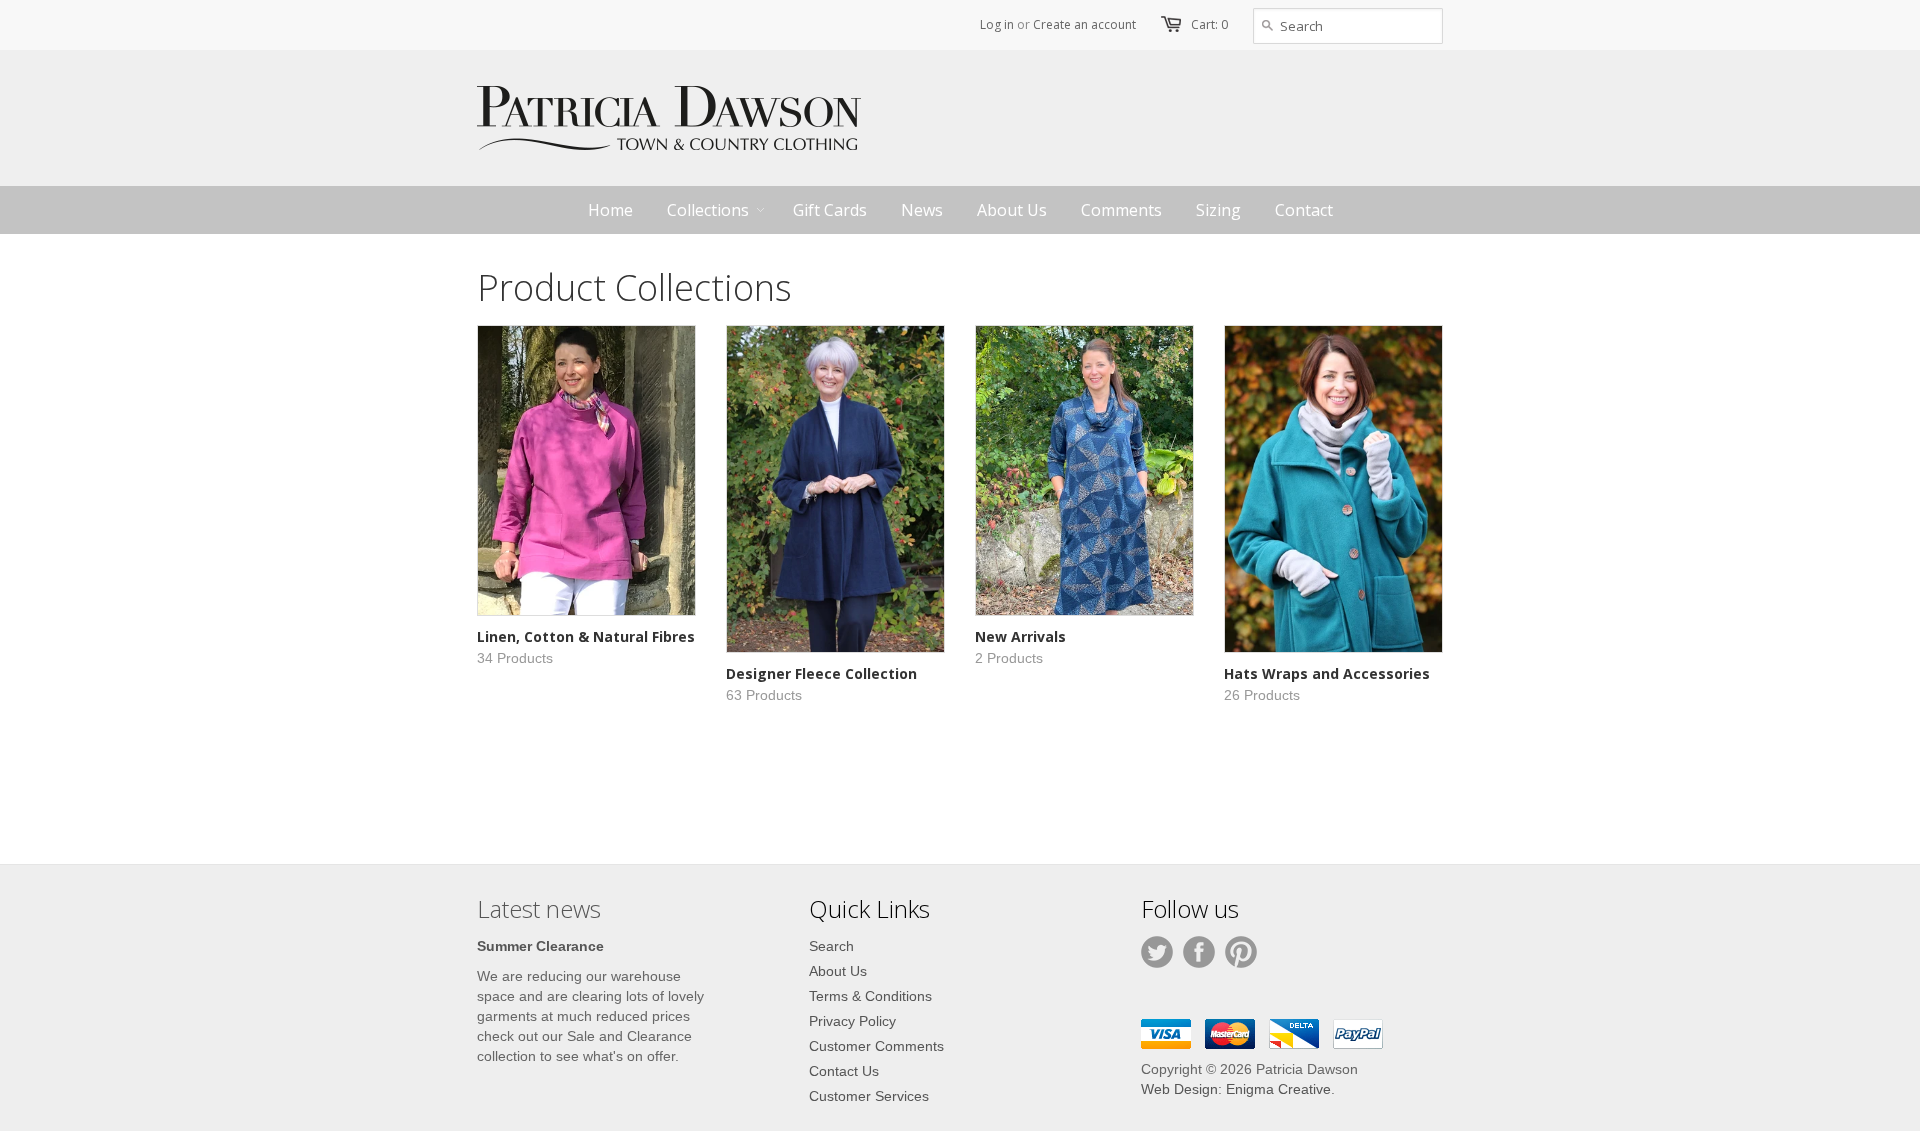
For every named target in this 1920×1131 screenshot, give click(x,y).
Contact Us (844, 1071)
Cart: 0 (1209, 24)
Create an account (1084, 24)
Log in (997, 24)
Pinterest (1241, 952)
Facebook (1199, 952)
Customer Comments (876, 1046)
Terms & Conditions (870, 996)
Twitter (1157, 952)
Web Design (1179, 1089)
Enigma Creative (1278, 1089)
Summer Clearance (540, 946)
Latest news (539, 908)
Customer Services (869, 1096)
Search (831, 946)
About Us (838, 971)
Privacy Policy (852, 1021)
